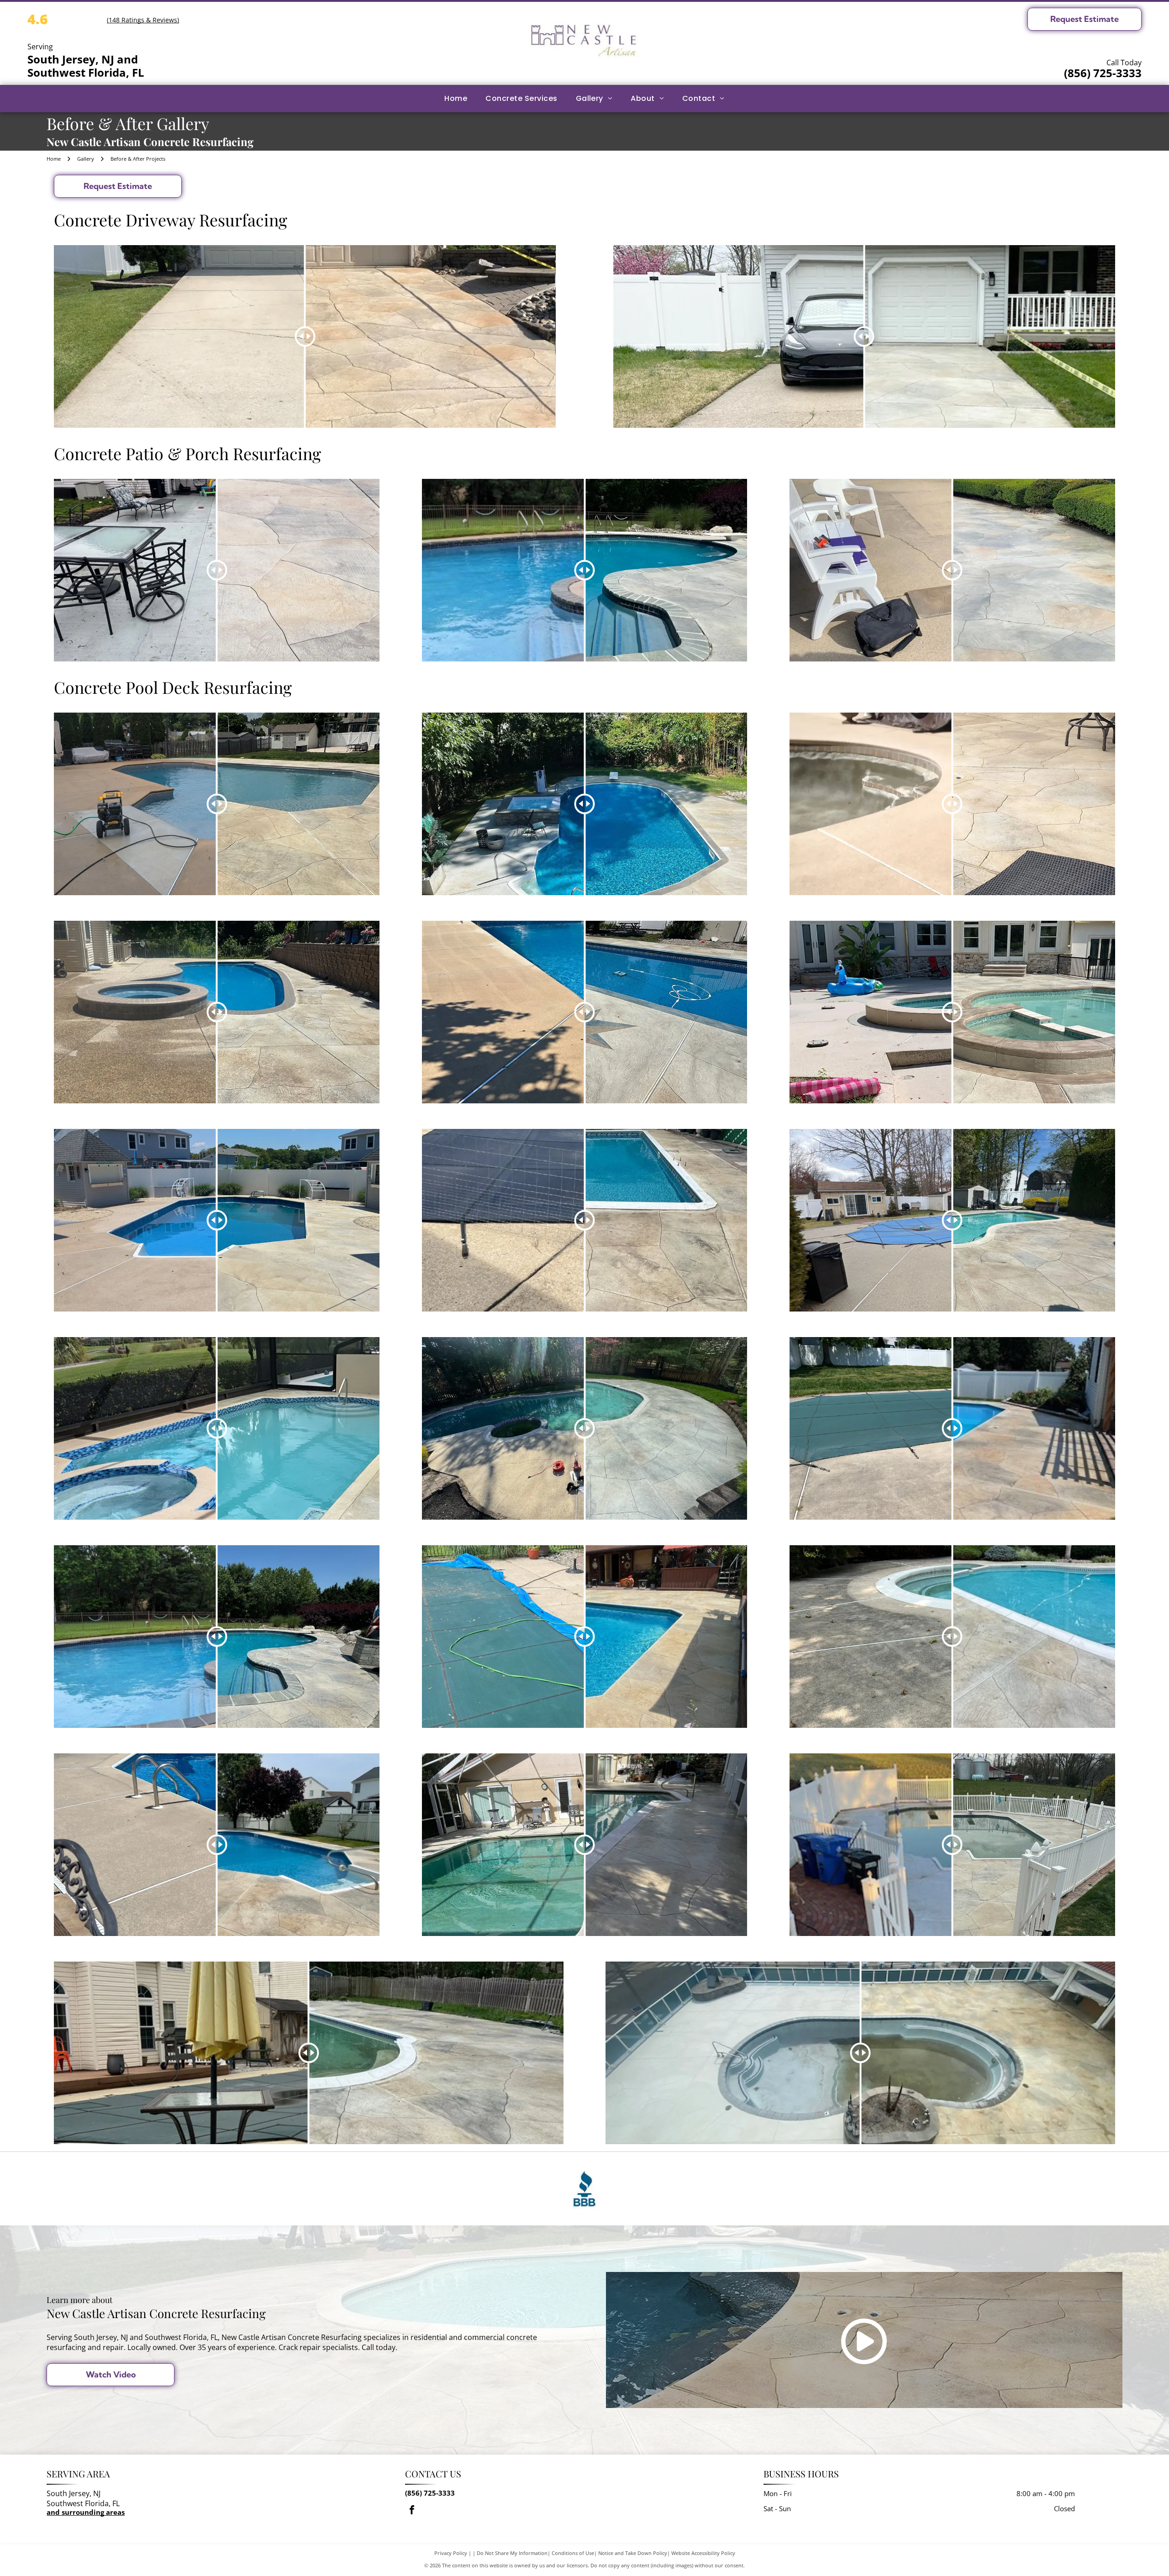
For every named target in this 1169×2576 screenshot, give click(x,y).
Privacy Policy (451, 2553)
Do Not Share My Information (512, 2553)
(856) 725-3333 (1103, 73)
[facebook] (412, 2511)
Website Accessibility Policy (703, 2553)
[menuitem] (456, 99)
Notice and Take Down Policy (633, 2553)
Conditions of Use (573, 2553)
